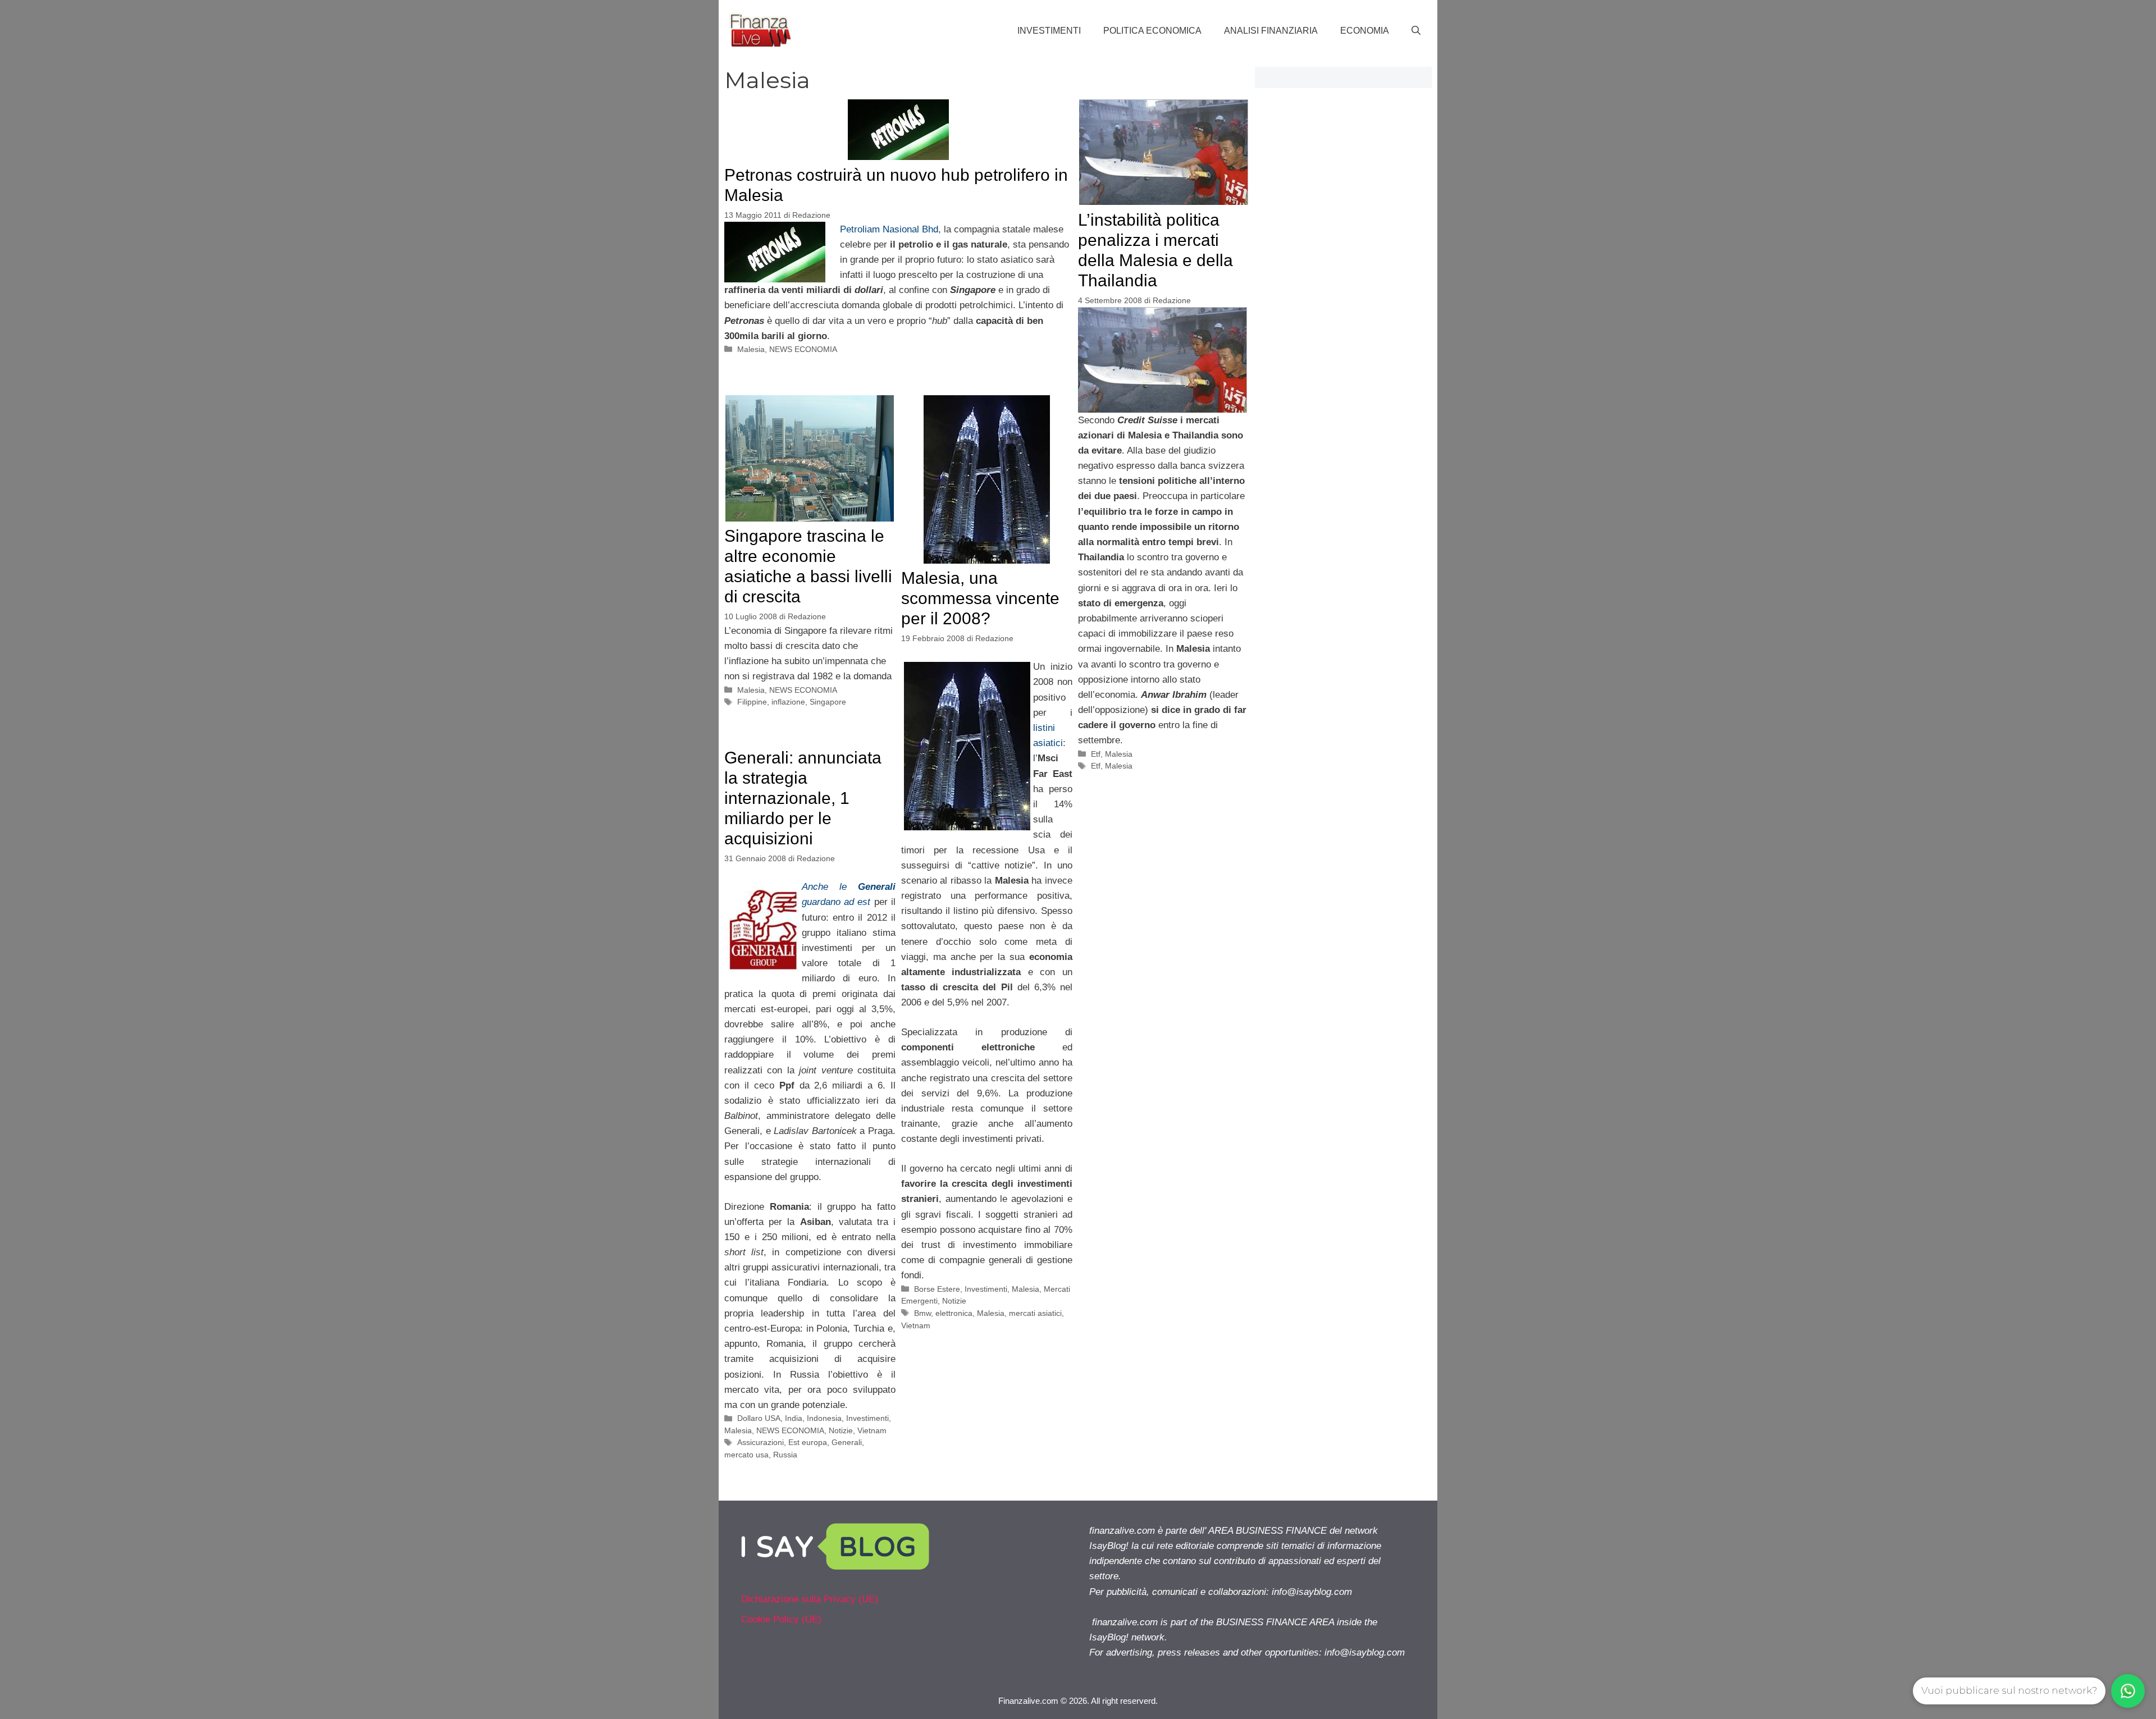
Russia (785, 1455)
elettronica (954, 1313)
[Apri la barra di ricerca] (1416, 31)
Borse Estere (937, 1289)
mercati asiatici (1035, 1313)
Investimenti (1049, 31)
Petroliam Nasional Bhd (889, 229)
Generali (847, 1442)
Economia (1365, 31)
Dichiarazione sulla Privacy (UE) (810, 1599)
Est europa (808, 1442)
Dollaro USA (759, 1418)
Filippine (752, 702)
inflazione (788, 702)
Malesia (751, 349)
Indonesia (824, 1418)
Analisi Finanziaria (1271, 31)
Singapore (828, 702)
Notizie (954, 1301)
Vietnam (916, 1325)
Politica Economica (1152, 31)
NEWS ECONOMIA (803, 349)
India (794, 1418)
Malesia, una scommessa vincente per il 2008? (980, 598)
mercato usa (746, 1455)
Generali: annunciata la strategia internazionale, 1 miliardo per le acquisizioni (803, 798)
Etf (1096, 754)
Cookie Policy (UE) (781, 1619)
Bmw (922, 1313)
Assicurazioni (760, 1442)
